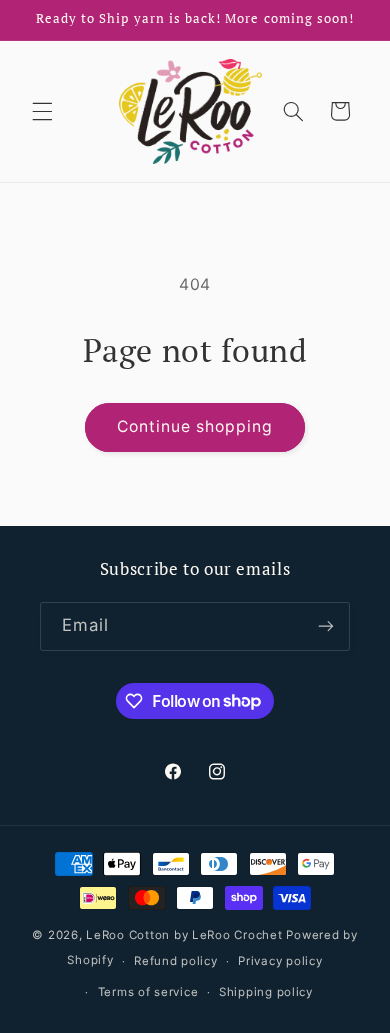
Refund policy (176, 961)
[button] (42, 111)
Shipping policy (266, 992)
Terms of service (148, 992)
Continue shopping (195, 426)
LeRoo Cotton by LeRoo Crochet (184, 935)
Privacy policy (280, 961)
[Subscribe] (326, 626)
